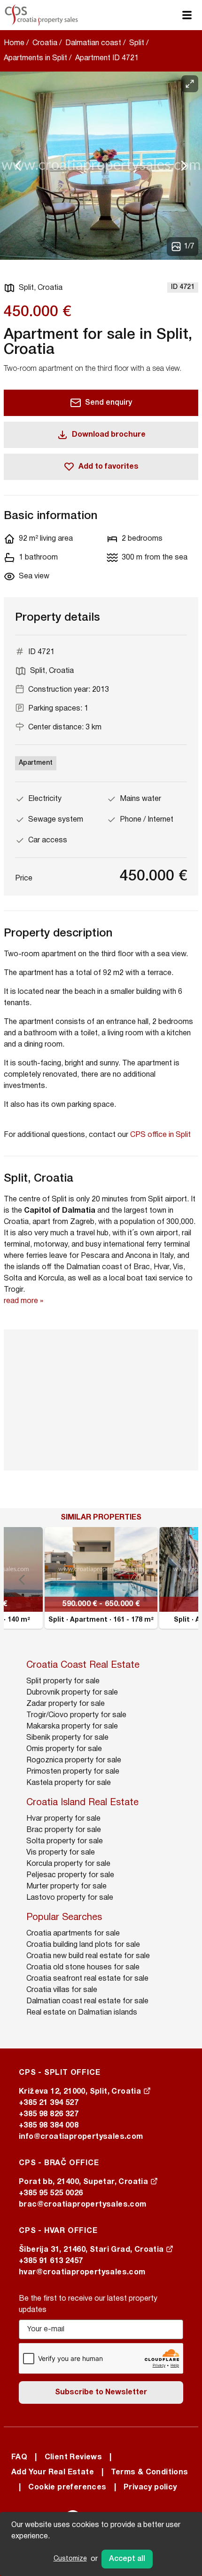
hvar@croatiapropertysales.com (82, 2272)
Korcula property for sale (68, 1864)
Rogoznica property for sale (74, 1760)
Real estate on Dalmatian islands (82, 2013)
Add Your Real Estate (53, 2472)
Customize (70, 2559)
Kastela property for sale (69, 1783)
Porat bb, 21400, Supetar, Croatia (85, 2182)
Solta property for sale (65, 1841)
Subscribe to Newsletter (101, 2392)
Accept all (127, 2559)
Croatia (45, 43)
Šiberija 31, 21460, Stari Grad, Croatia (92, 2250)
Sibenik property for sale (67, 1738)
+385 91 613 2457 (51, 2261)
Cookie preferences (67, 2488)
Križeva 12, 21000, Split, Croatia (81, 2092)
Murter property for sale (66, 1887)
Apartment (36, 763)
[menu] (187, 15)
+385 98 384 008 (49, 2126)
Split (137, 43)
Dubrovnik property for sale (72, 1693)
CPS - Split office (59, 2073)
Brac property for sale (64, 1830)
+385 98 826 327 (49, 2114)
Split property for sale (63, 1681)
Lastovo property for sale (70, 1898)
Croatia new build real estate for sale (88, 1956)
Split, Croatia (41, 288)
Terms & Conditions (149, 2472)
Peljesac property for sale (70, 1875)
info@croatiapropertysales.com (81, 2137)
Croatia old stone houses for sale (83, 1968)
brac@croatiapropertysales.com (83, 2205)
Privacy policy (150, 2488)
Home (14, 43)
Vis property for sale (61, 1853)
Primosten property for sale (73, 1772)
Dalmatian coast (93, 43)
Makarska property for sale (72, 1727)
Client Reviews (74, 2457)
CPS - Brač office (59, 2163)
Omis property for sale (64, 1749)
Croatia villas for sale (62, 1990)
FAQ (19, 2457)
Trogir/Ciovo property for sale (76, 1715)
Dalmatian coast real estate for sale (87, 2001)
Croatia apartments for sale (73, 1934)
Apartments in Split (35, 58)
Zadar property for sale (66, 1704)
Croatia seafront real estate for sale (87, 1979)
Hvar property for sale (63, 1819)
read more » (23, 1301)
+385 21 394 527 (49, 2103)
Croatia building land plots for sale (83, 1945)
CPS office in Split (160, 1135)
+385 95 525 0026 (51, 2193)
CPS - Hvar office (58, 2231)
